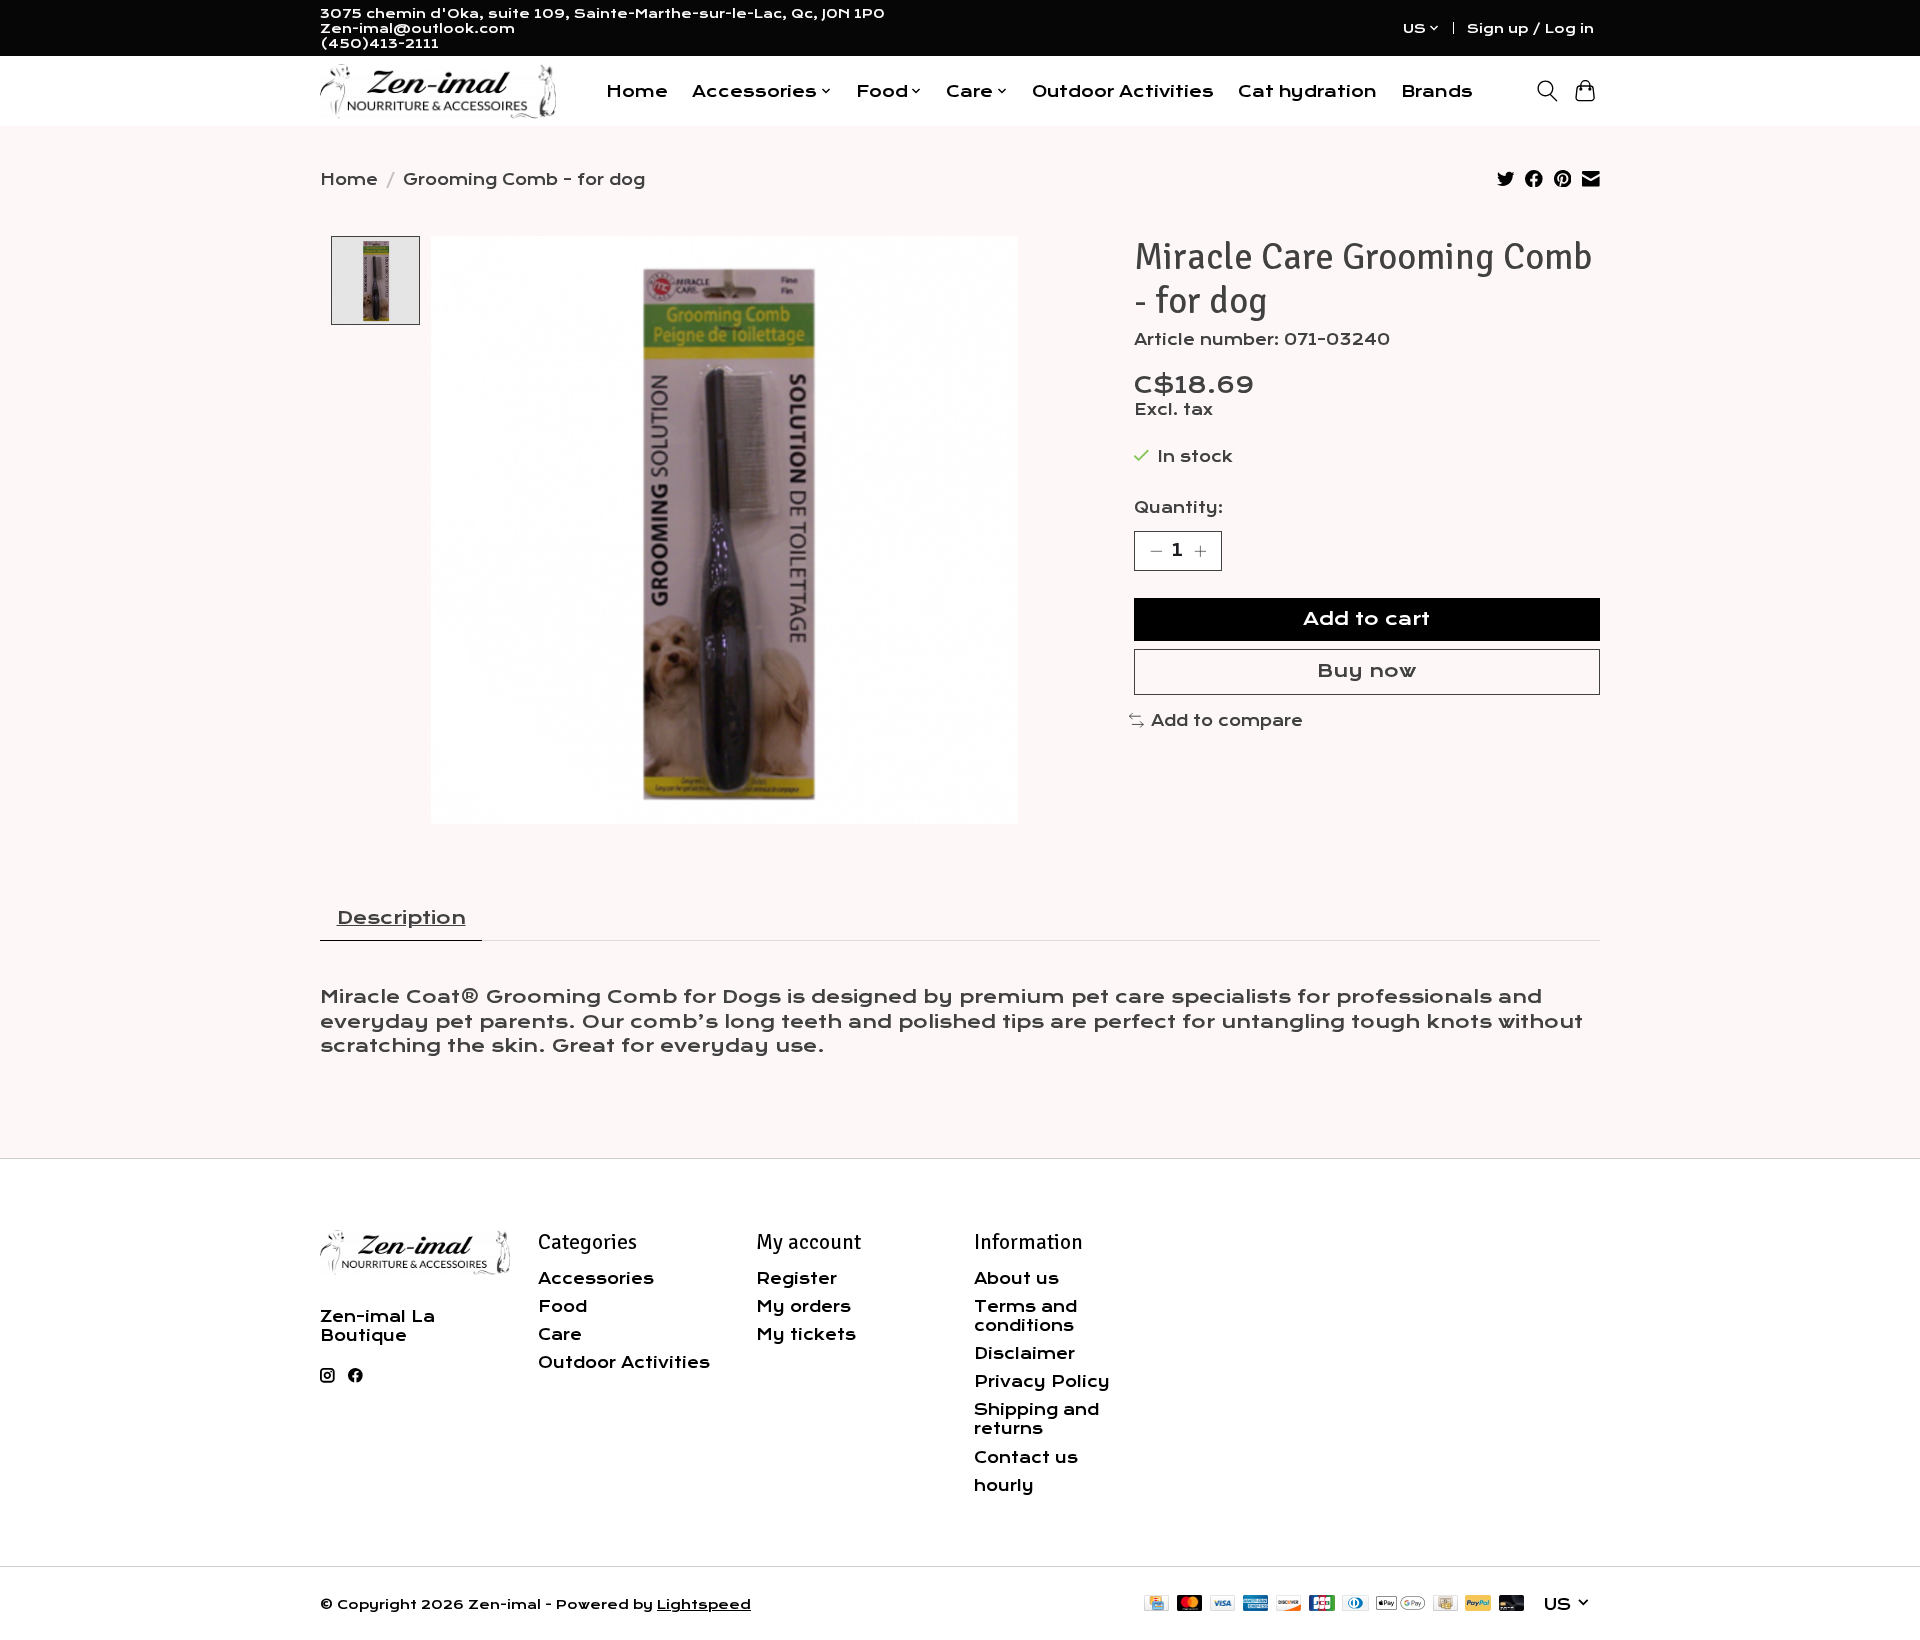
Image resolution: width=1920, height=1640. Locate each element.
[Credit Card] (1156, 1604)
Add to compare (1227, 720)
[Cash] (1445, 1604)
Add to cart (1366, 619)
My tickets (806, 1334)
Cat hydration (1307, 91)
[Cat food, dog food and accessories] (438, 91)
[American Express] (1256, 1604)
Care (560, 1334)
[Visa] (1223, 1604)
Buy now (1366, 671)
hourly (1004, 1485)
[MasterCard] (1190, 1604)
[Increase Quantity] (1200, 551)
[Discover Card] (1289, 1604)
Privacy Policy (1042, 1381)
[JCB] (1322, 1604)
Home (637, 91)
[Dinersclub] (1355, 1604)
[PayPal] (1478, 1604)
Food (562, 1306)
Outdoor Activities (1123, 91)
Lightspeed (704, 1604)
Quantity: (1178, 507)
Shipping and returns (1036, 1419)
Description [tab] (401, 918)
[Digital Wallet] (1400, 1604)
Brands (1437, 91)
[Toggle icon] (1546, 91)
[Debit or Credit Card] (1512, 1604)
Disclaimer (1024, 1353)
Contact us (1026, 1457)
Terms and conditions (1025, 1316)
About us (1016, 1278)
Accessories (596, 1278)
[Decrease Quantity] (1156, 551)
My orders (803, 1306)
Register (796, 1278)
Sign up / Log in (1530, 28)
